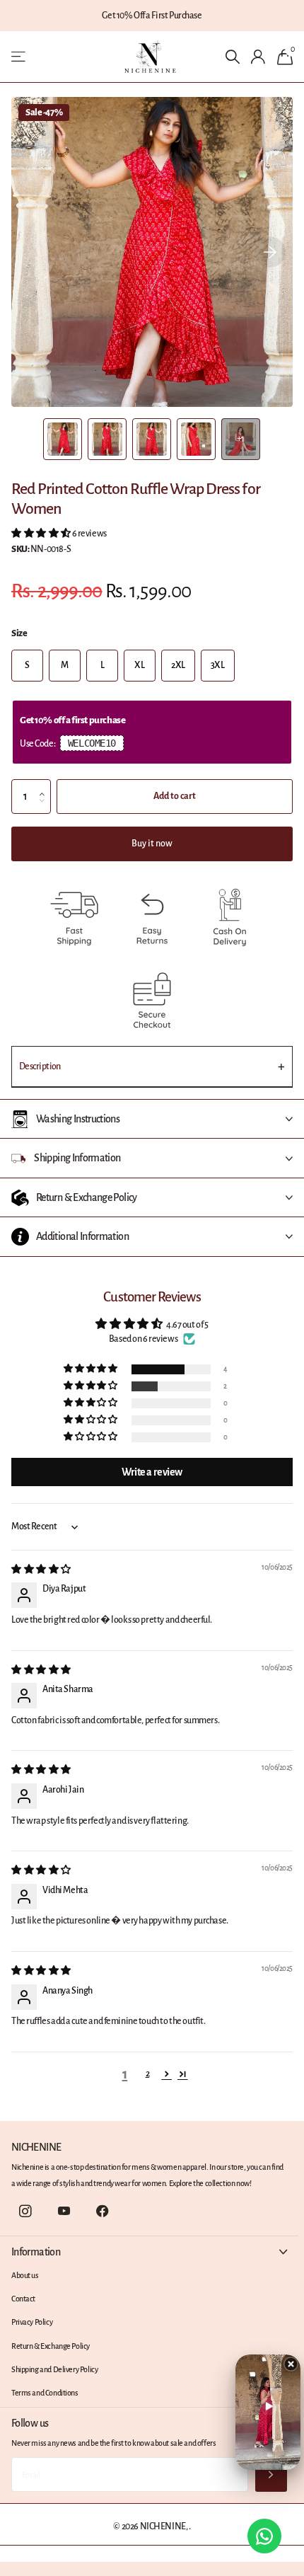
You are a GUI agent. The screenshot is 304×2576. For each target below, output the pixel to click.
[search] (232, 57)
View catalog (19, 57)
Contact (23, 2299)
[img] (41, 1570)
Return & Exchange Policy (51, 2346)
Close (149, 2252)
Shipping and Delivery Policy (54, 2369)
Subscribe (271, 2474)
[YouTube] (64, 2212)
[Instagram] (25, 2212)
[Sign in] (258, 57)
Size (19, 633)
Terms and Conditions (45, 2393)
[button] (270, 252)
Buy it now (152, 844)
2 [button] (148, 2074)
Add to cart (175, 796)
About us (25, 2275)
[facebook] (103, 2212)
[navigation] (63, 439)
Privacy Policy (32, 2322)
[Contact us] (264, 2536)
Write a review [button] (152, 1472)
